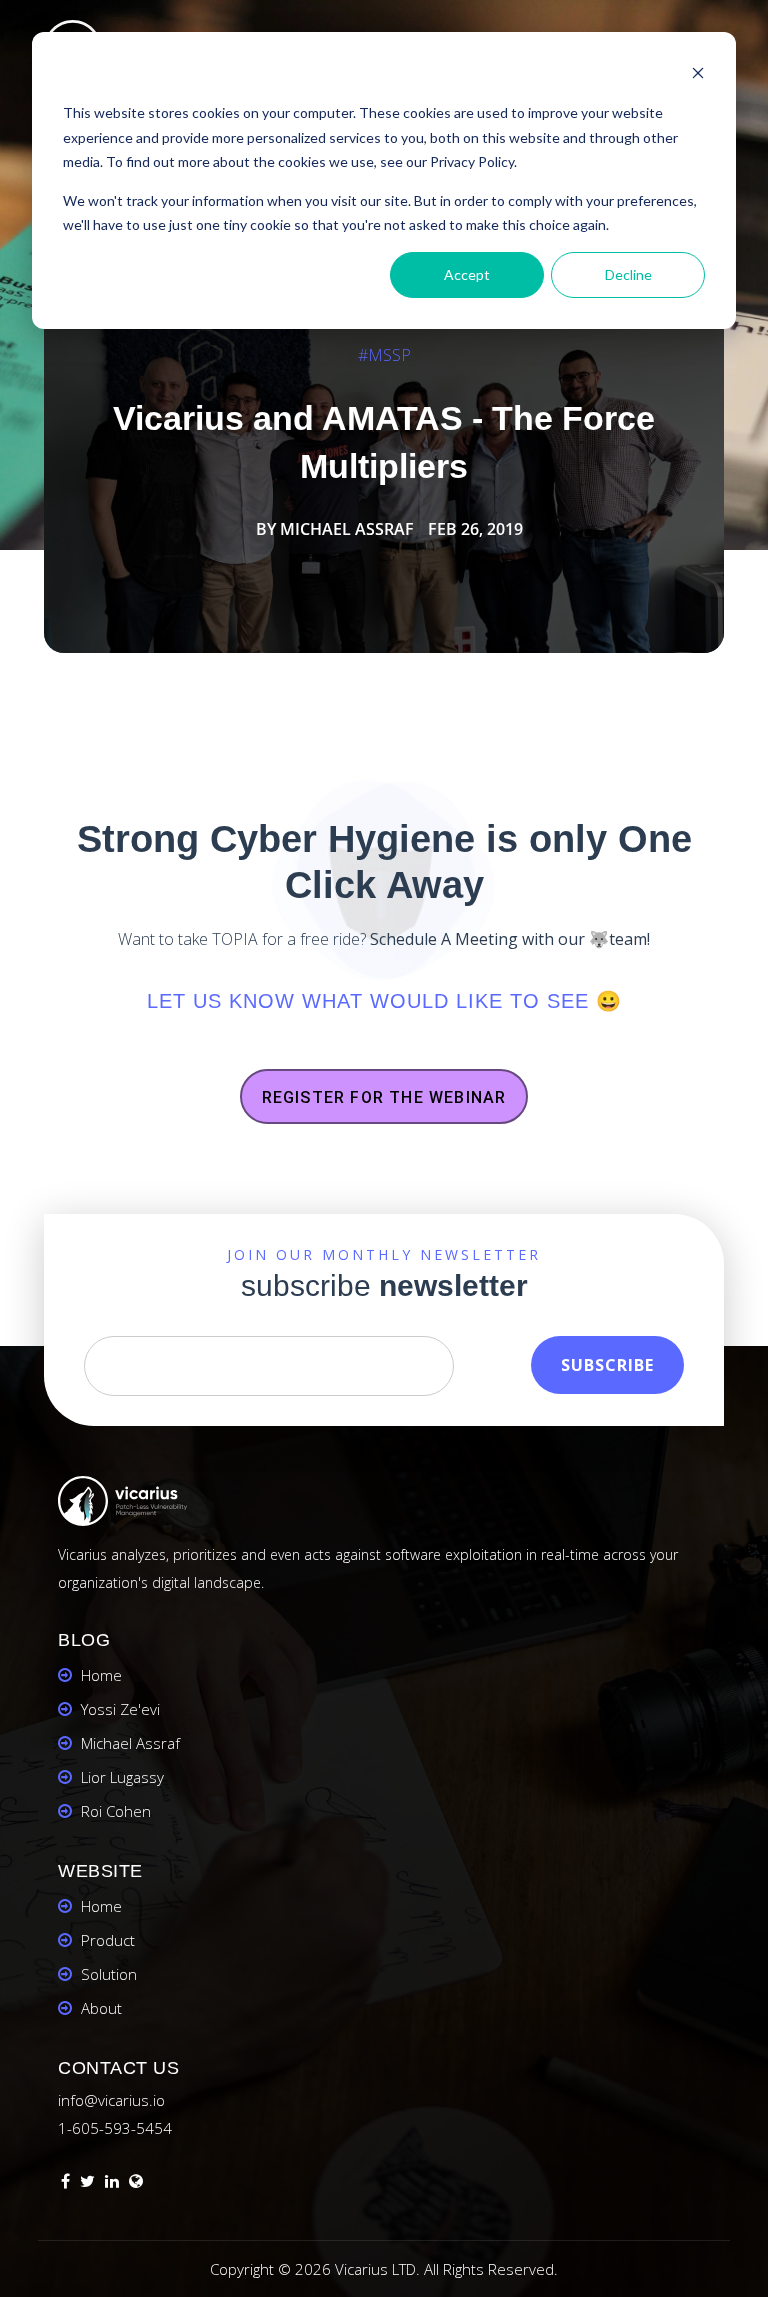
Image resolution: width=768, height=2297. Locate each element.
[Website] (136, 2184)
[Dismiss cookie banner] (698, 75)
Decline (628, 274)
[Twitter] (87, 2184)
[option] (384, 452)
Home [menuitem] (101, 1675)
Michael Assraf (347, 529)
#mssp (384, 355)
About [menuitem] (101, 2008)
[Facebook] (65, 2184)
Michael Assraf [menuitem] (130, 1743)
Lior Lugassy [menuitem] (122, 1777)
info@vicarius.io (111, 2100)
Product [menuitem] (108, 1940)
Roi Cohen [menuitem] (116, 1811)
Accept (467, 274)
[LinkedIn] (112, 2184)
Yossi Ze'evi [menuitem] (120, 1709)
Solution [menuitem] (109, 1974)
